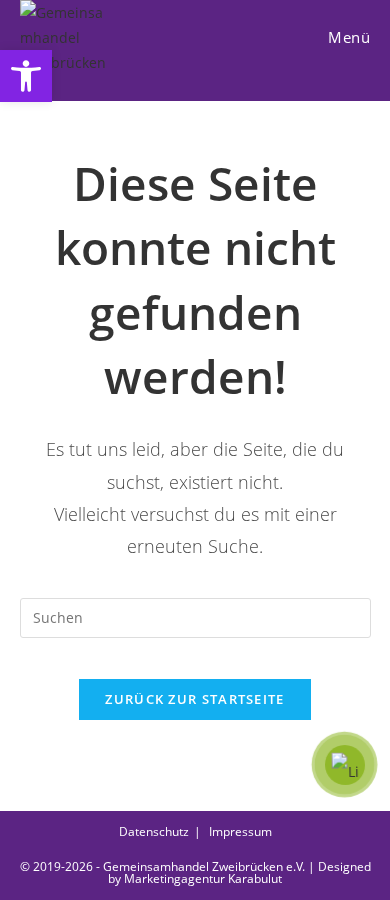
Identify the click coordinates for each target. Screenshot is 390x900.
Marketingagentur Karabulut (203, 878)
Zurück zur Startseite (194, 699)
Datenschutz (154, 831)
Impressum (240, 831)
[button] (26, 76)
